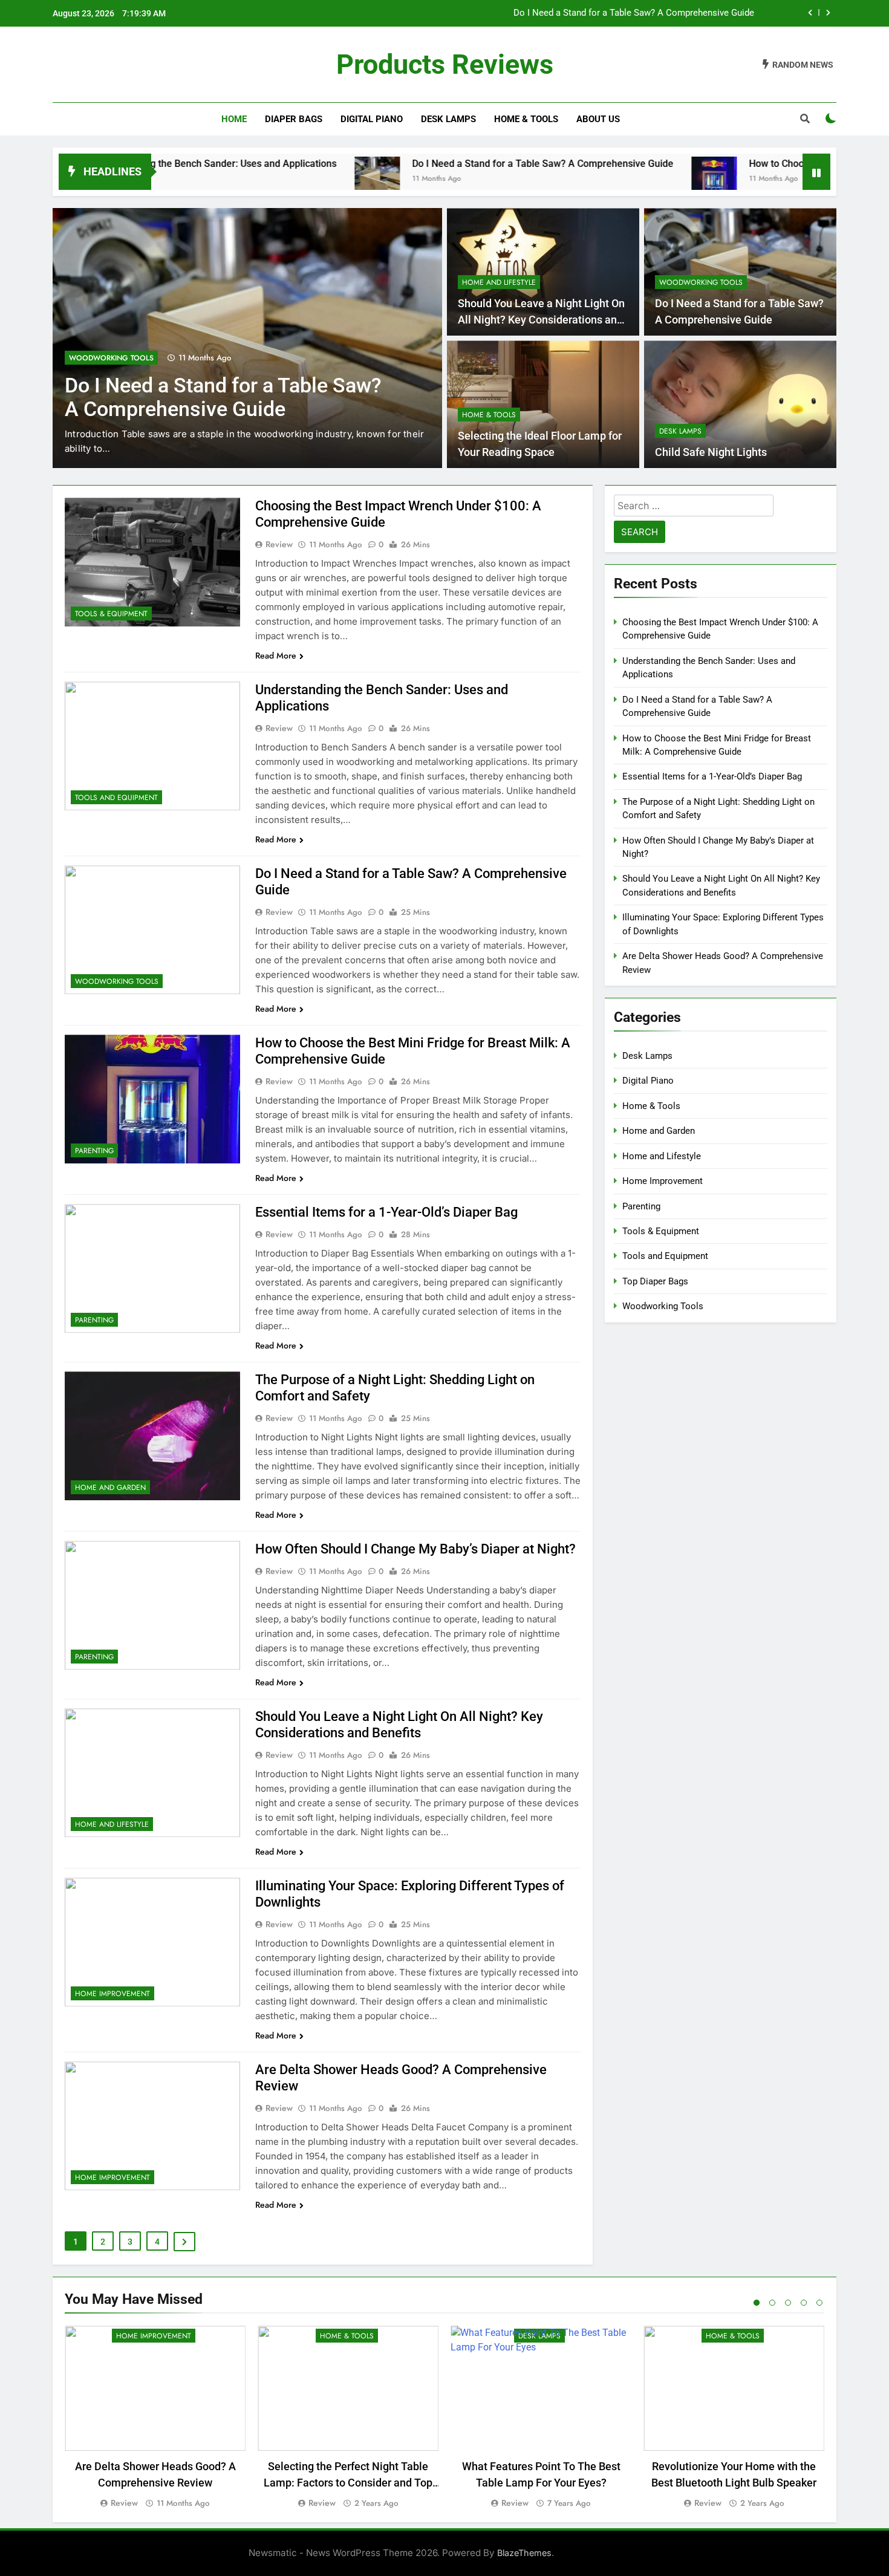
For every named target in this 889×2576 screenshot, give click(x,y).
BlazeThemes (524, 2553)
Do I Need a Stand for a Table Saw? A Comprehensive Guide (445, 164)
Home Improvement (112, 1994)
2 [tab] (772, 2303)
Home (234, 119)
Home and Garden (110, 1488)
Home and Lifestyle (499, 282)
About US (598, 119)
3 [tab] (788, 2303)
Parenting (94, 1151)
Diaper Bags (294, 119)
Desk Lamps (448, 119)
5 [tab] (819, 2303)
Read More (276, 655)
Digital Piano (372, 119)
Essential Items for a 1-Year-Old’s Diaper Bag (386, 1212)
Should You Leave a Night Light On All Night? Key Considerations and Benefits (541, 320)
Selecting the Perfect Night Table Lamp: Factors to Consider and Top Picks (348, 2483)
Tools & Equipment (111, 614)
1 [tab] (757, 2303)
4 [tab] (804, 2303)
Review (279, 544)
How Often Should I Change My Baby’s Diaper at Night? (415, 1549)
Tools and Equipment (116, 798)
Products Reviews (445, 64)
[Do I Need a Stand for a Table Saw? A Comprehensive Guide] (280, 179)
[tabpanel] (155, 2418)
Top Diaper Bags (655, 1281)
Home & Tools (526, 119)
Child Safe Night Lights (711, 452)
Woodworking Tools (111, 358)
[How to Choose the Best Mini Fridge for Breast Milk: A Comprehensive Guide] (617, 179)
